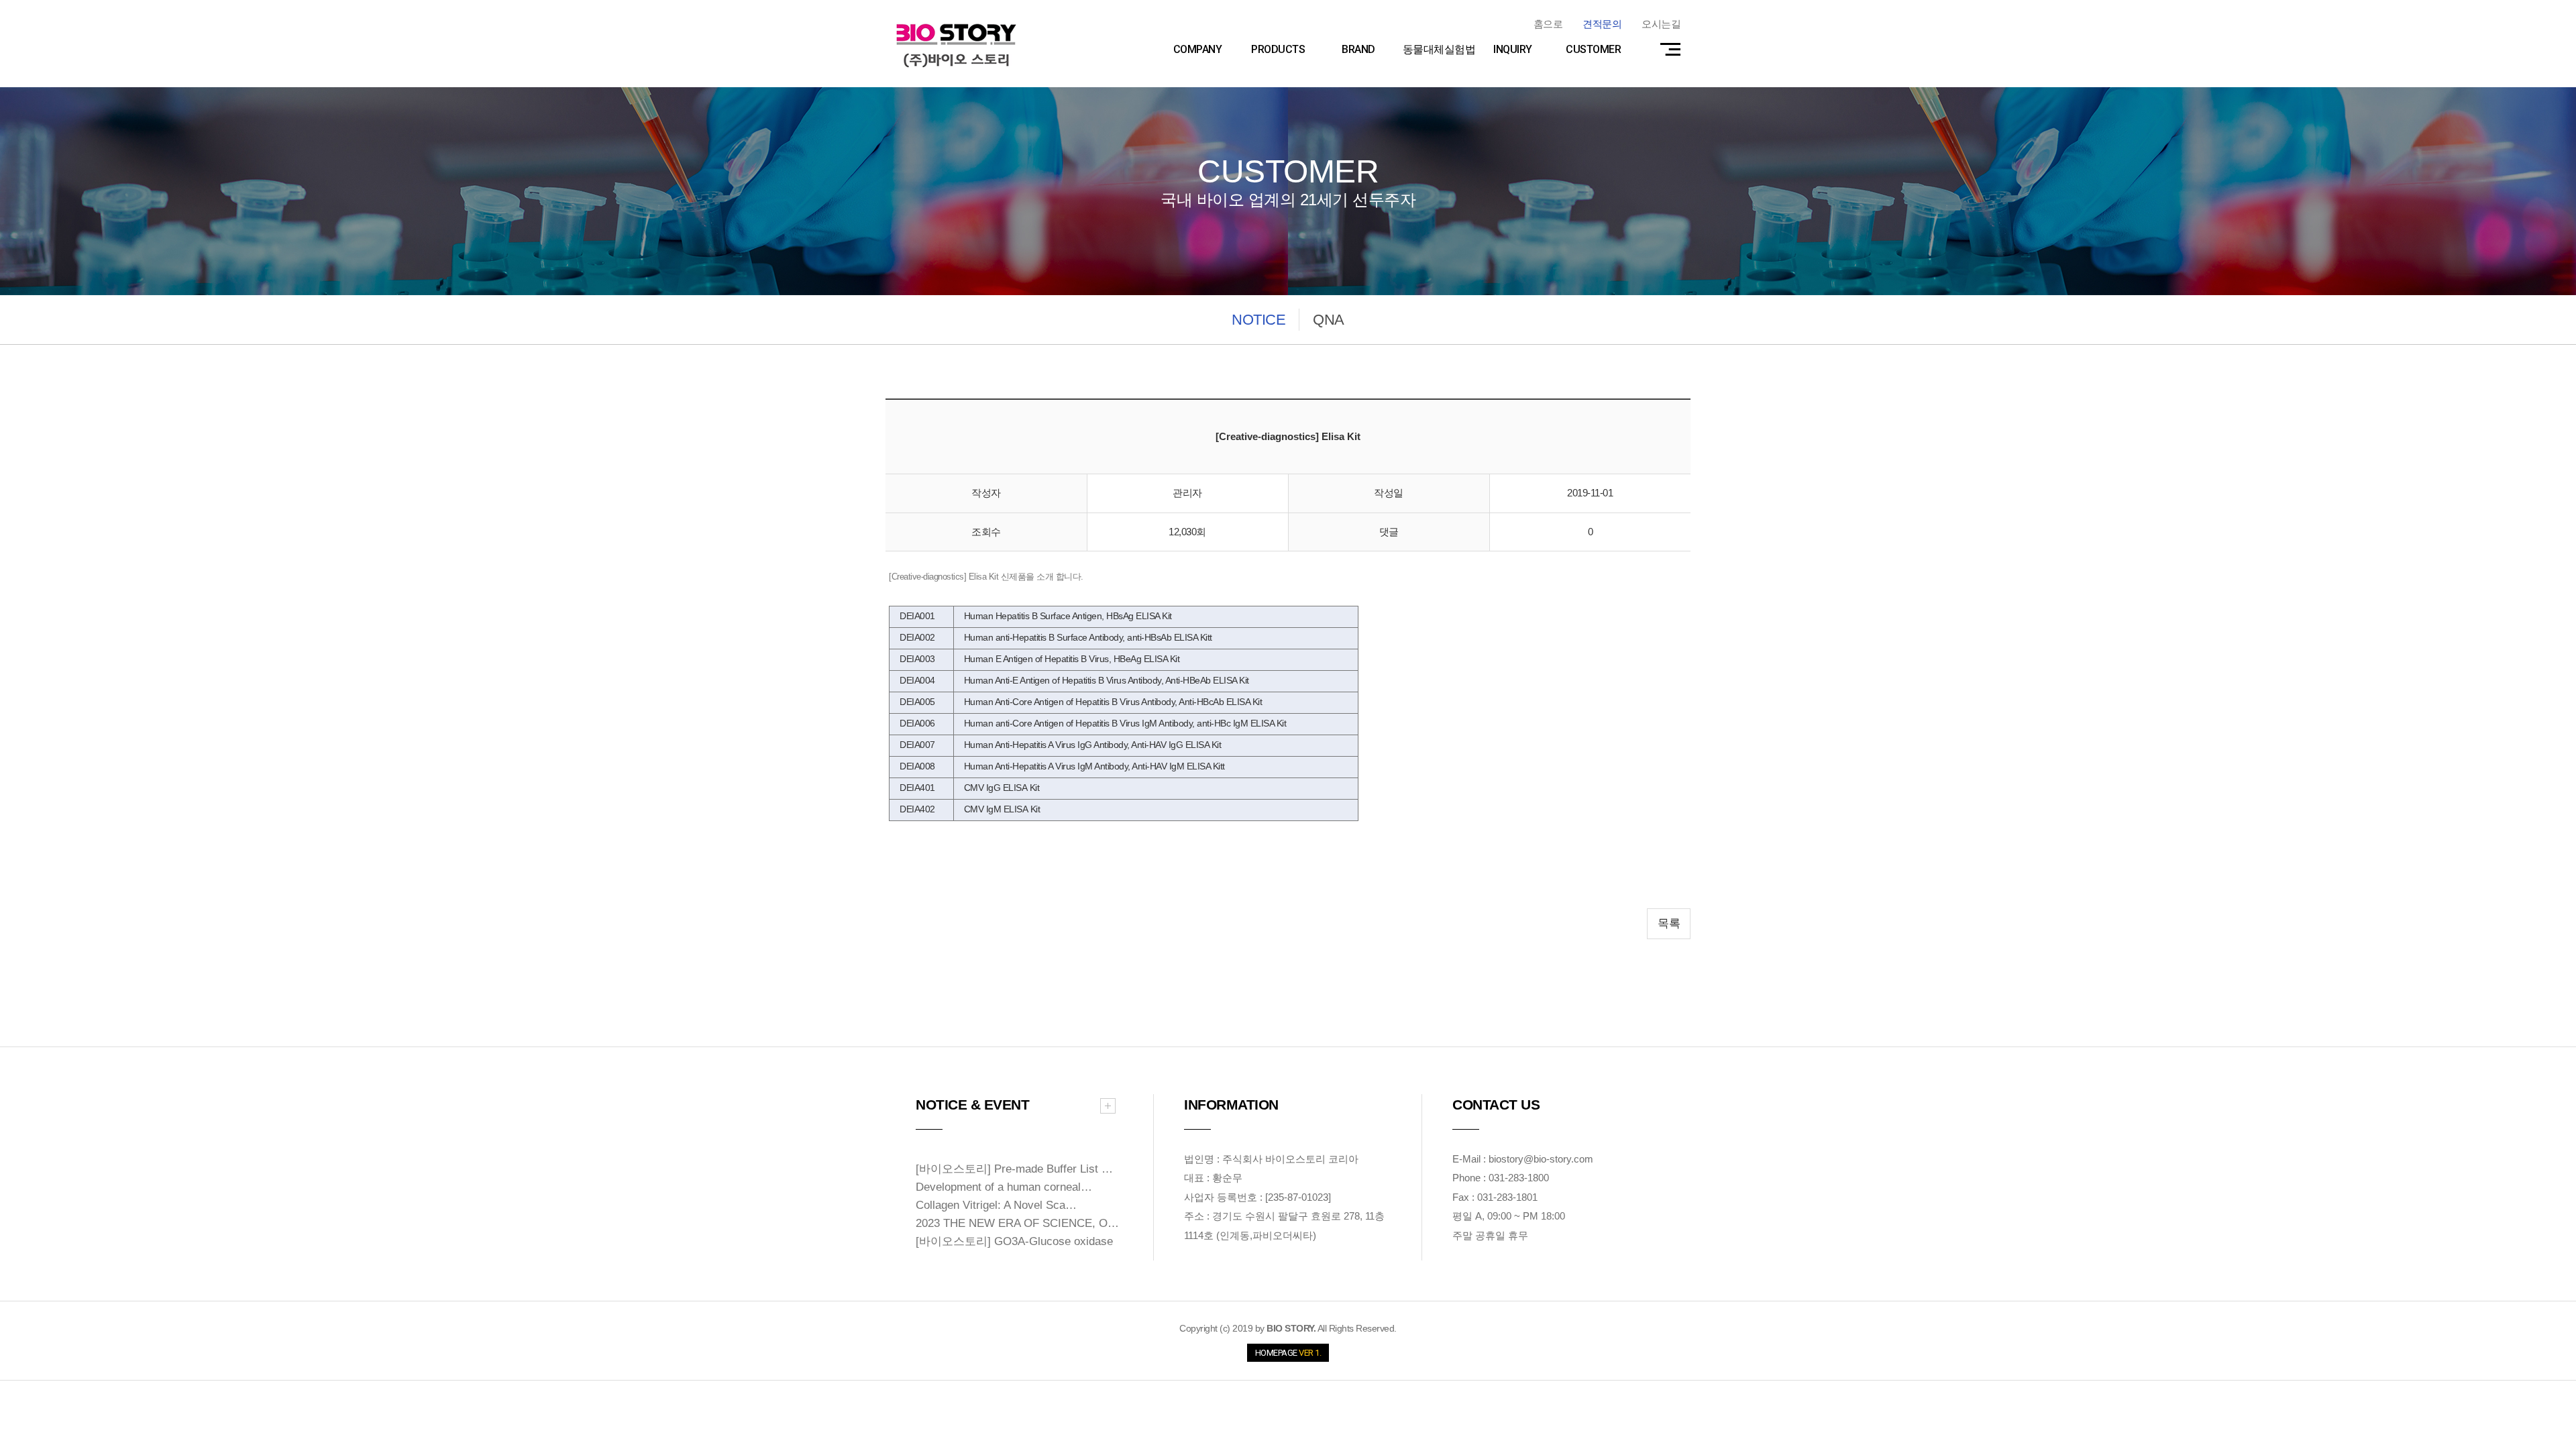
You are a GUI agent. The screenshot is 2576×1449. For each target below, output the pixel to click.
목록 (1669, 923)
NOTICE (1258, 320)
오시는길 (1661, 24)
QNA (1329, 320)
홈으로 (1548, 24)
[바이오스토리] (956, 45)
